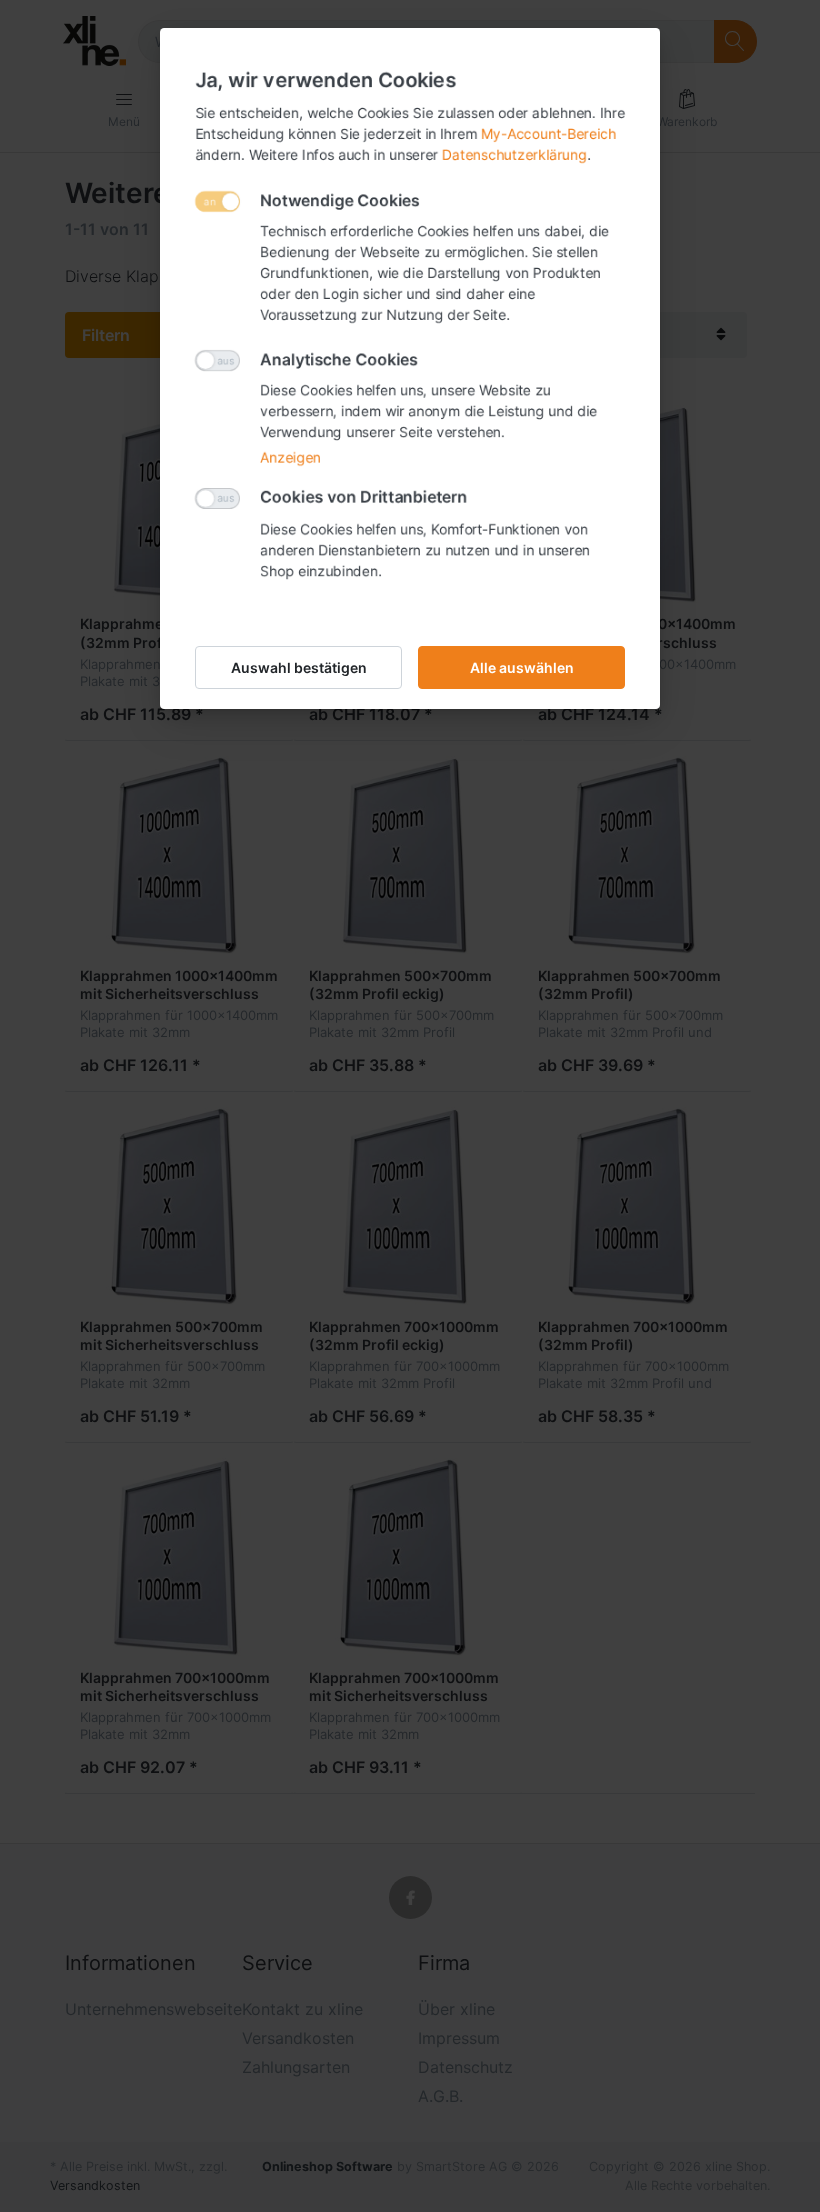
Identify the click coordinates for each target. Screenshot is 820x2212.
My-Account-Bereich (548, 133)
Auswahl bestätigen (299, 667)
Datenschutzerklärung (514, 154)
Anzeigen (290, 457)
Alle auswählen (522, 667)
